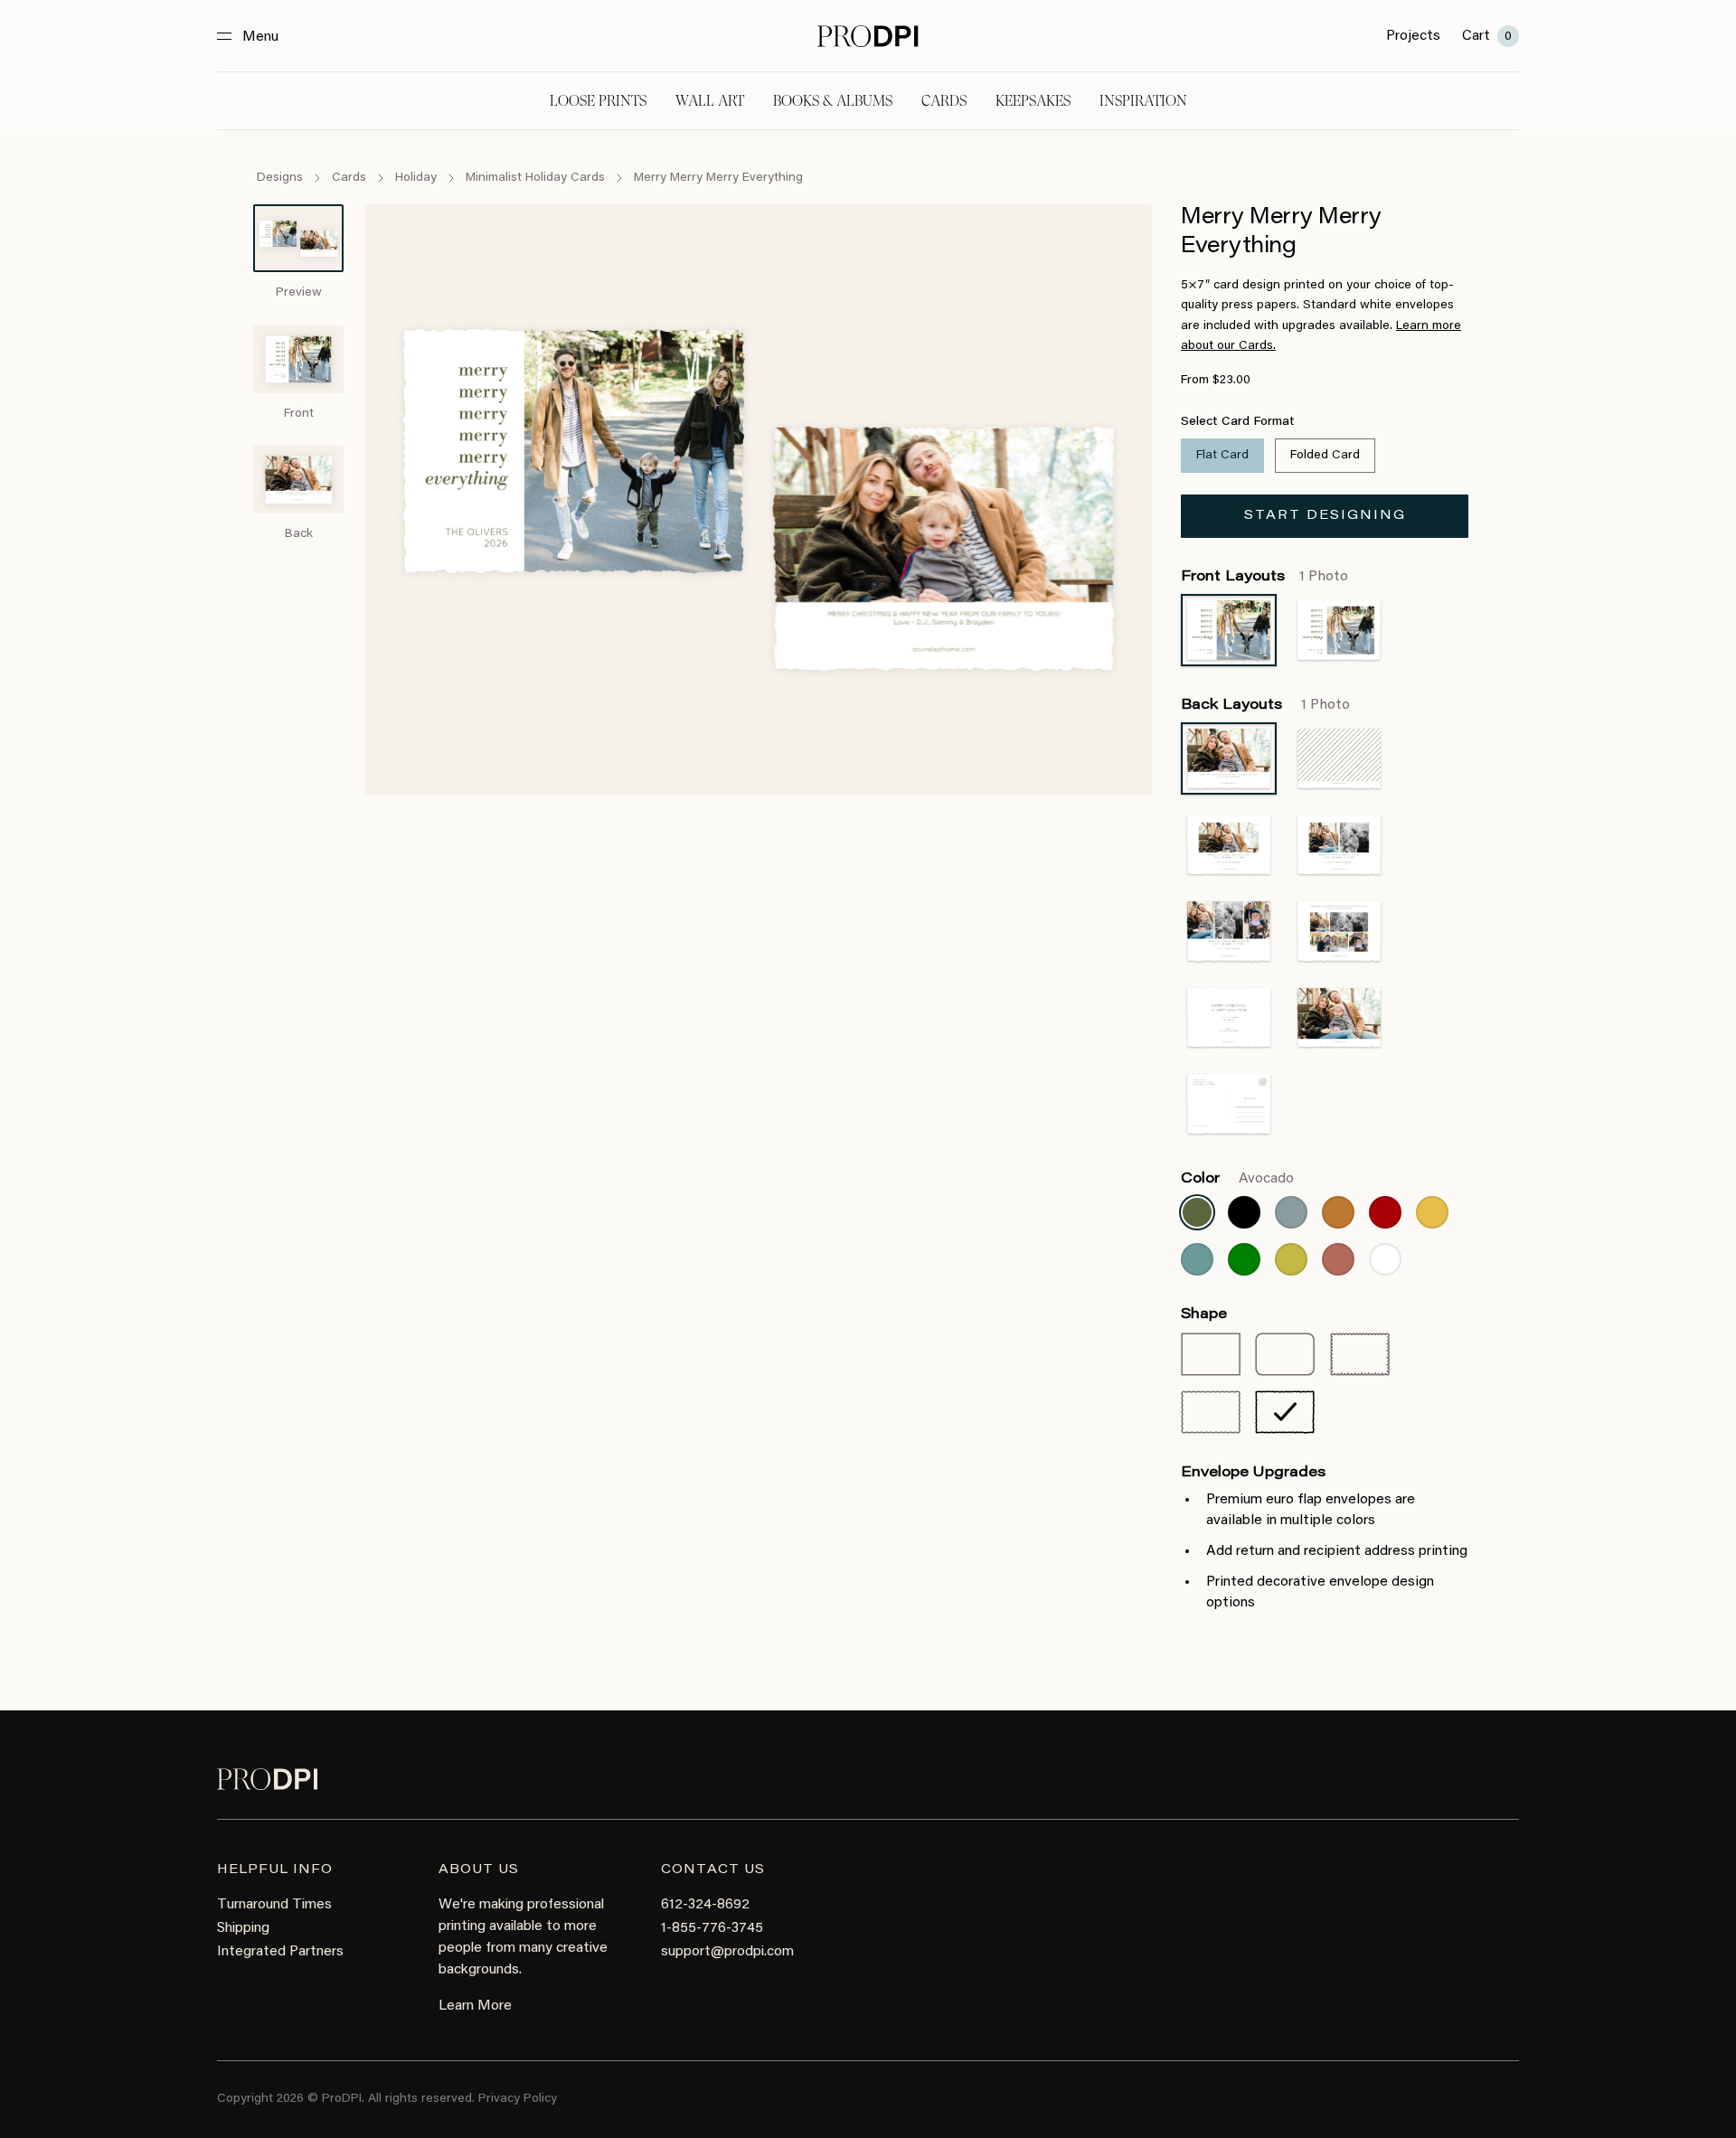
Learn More (475, 2006)
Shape (1204, 1314)
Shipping (243, 1928)
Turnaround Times (274, 1905)
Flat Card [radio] (1222, 456)
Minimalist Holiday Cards (535, 178)
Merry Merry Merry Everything (718, 178)
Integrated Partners (280, 1952)
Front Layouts (1264, 577)
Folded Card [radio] (1325, 456)
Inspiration (1143, 101)
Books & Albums (833, 101)
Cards (944, 101)
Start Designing (1325, 516)
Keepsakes (1033, 101)
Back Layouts (1265, 705)
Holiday (416, 178)
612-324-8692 (705, 1905)
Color (1237, 1179)
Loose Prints (598, 101)
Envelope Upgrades (1253, 1473)
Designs (280, 178)
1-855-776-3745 (712, 1928)
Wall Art (710, 101)
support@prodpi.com (727, 1952)
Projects (1413, 36)
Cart (1487, 36)
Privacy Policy (518, 2099)
